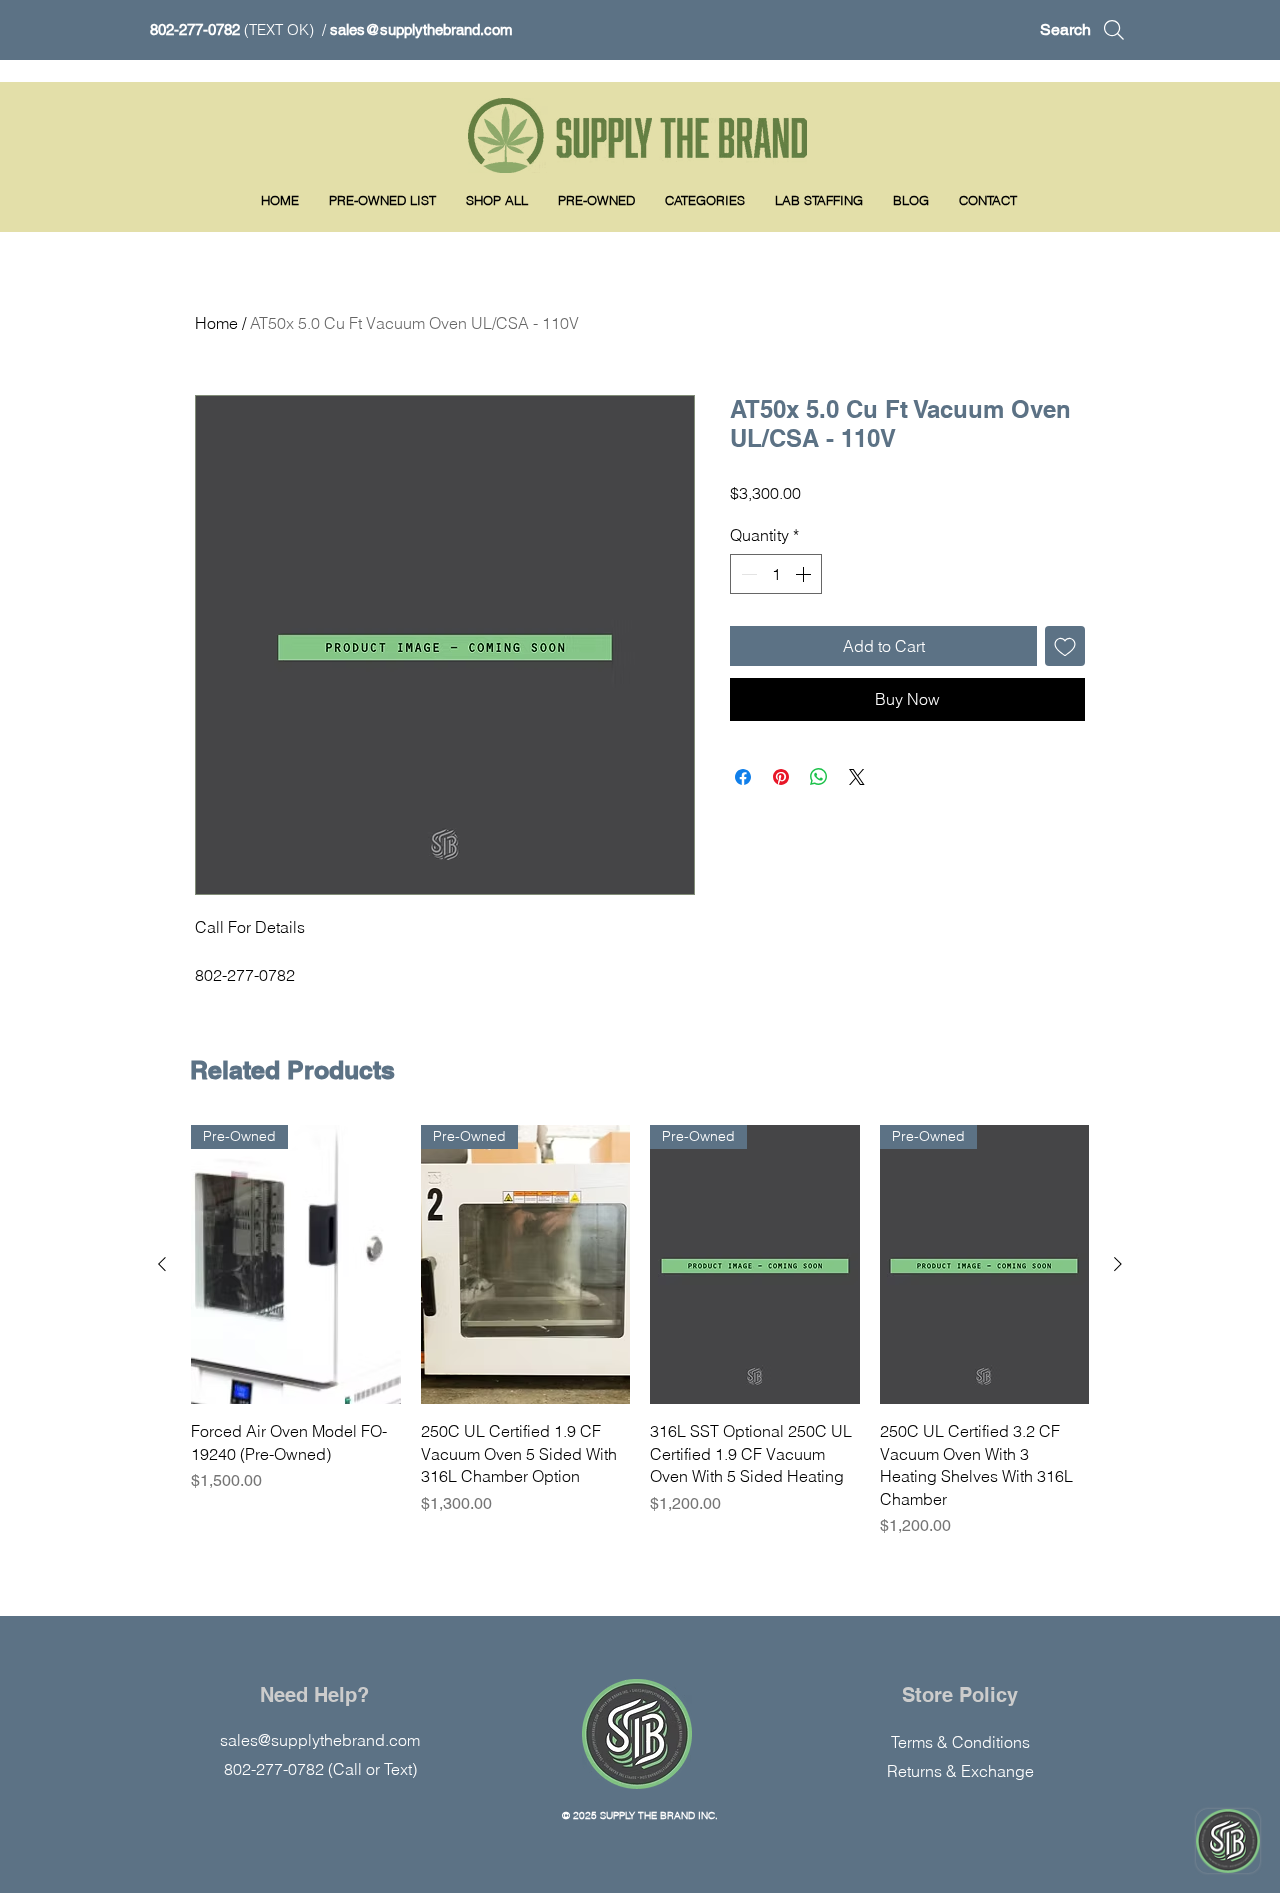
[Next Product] (1118, 1264)
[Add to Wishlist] (1065, 646)
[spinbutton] (776, 574)
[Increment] (805, 574)
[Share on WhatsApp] (819, 777)
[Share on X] (857, 777)
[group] (640, 1331)
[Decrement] (747, 574)
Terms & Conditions (960, 1742)
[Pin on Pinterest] (781, 777)
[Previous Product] (162, 1264)
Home (216, 323)
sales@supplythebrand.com (421, 29)
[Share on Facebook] (743, 777)
